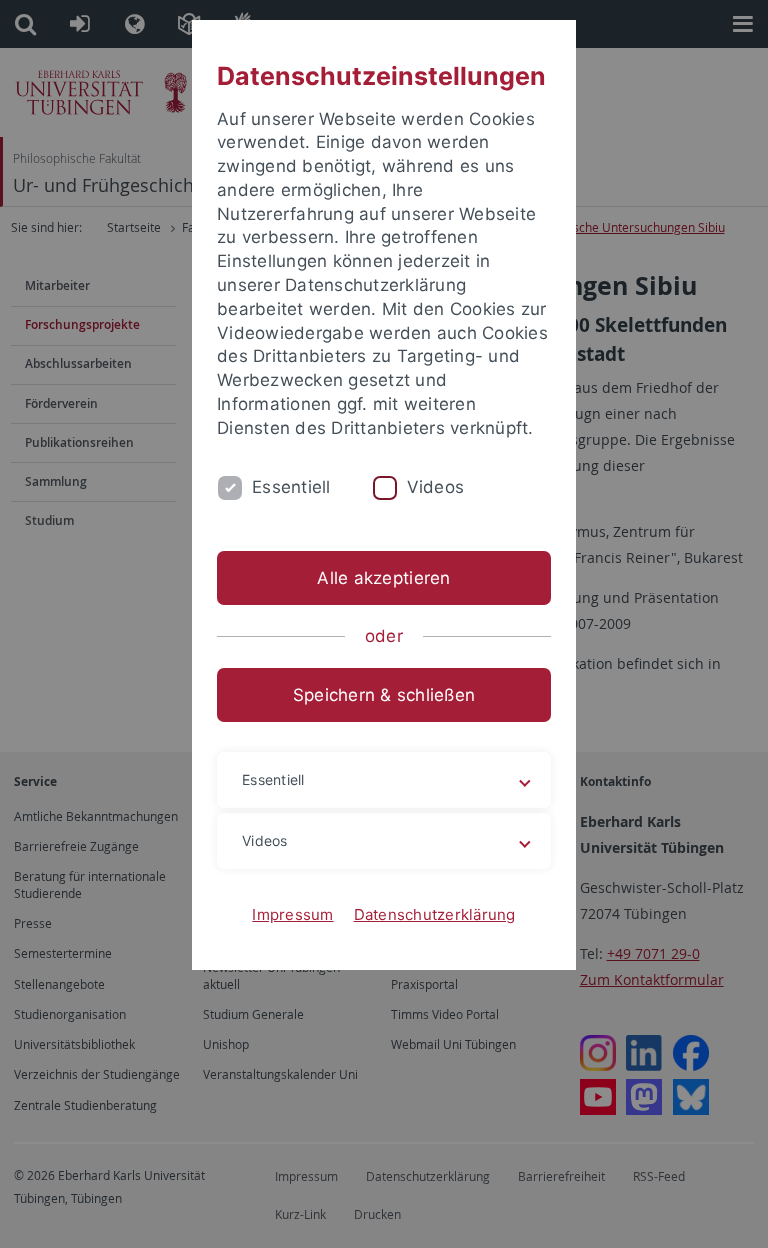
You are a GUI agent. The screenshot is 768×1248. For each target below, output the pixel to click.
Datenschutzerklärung (435, 914)
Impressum (292, 914)
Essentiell (291, 487)
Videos (436, 487)
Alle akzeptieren (383, 578)
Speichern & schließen (384, 695)
